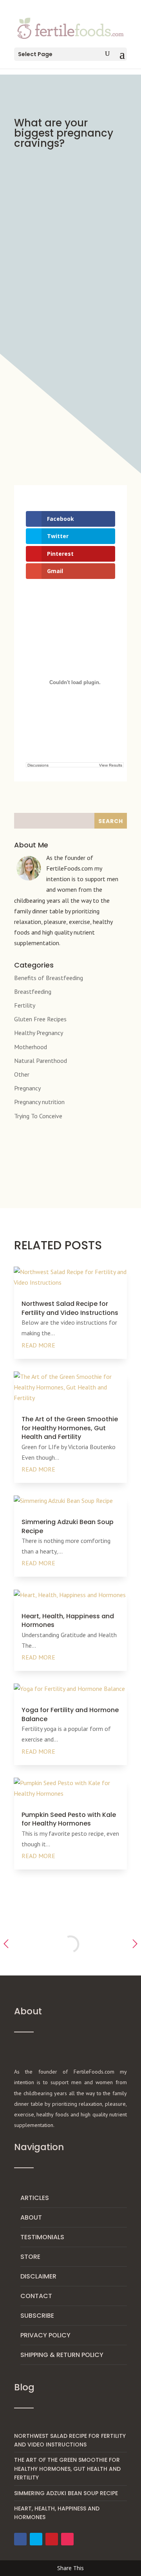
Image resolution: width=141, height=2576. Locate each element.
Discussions (38, 765)
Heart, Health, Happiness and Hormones (68, 1620)
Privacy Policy (45, 2335)
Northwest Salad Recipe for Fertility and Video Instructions (70, 1308)
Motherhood (31, 1047)
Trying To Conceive (38, 1116)
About (31, 2217)
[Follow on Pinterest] (52, 2539)
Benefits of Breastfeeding (49, 978)
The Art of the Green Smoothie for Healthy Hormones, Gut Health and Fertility (70, 1428)
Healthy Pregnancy (39, 1033)
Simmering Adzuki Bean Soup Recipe (68, 1526)
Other (22, 1074)
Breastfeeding (33, 991)
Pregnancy (27, 1088)
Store (30, 2257)
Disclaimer (38, 2276)
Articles (35, 2198)
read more (38, 1345)
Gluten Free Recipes (40, 1019)
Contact (36, 2296)
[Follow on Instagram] (67, 2539)
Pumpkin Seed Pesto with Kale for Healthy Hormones (69, 1819)
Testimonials (42, 2237)
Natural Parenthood (41, 1061)
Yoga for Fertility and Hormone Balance (70, 1714)
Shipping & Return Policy (62, 2355)
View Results (111, 765)
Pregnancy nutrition (39, 1102)
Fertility (25, 1005)
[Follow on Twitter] (36, 2539)
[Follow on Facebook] (20, 2539)
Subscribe (37, 2316)
